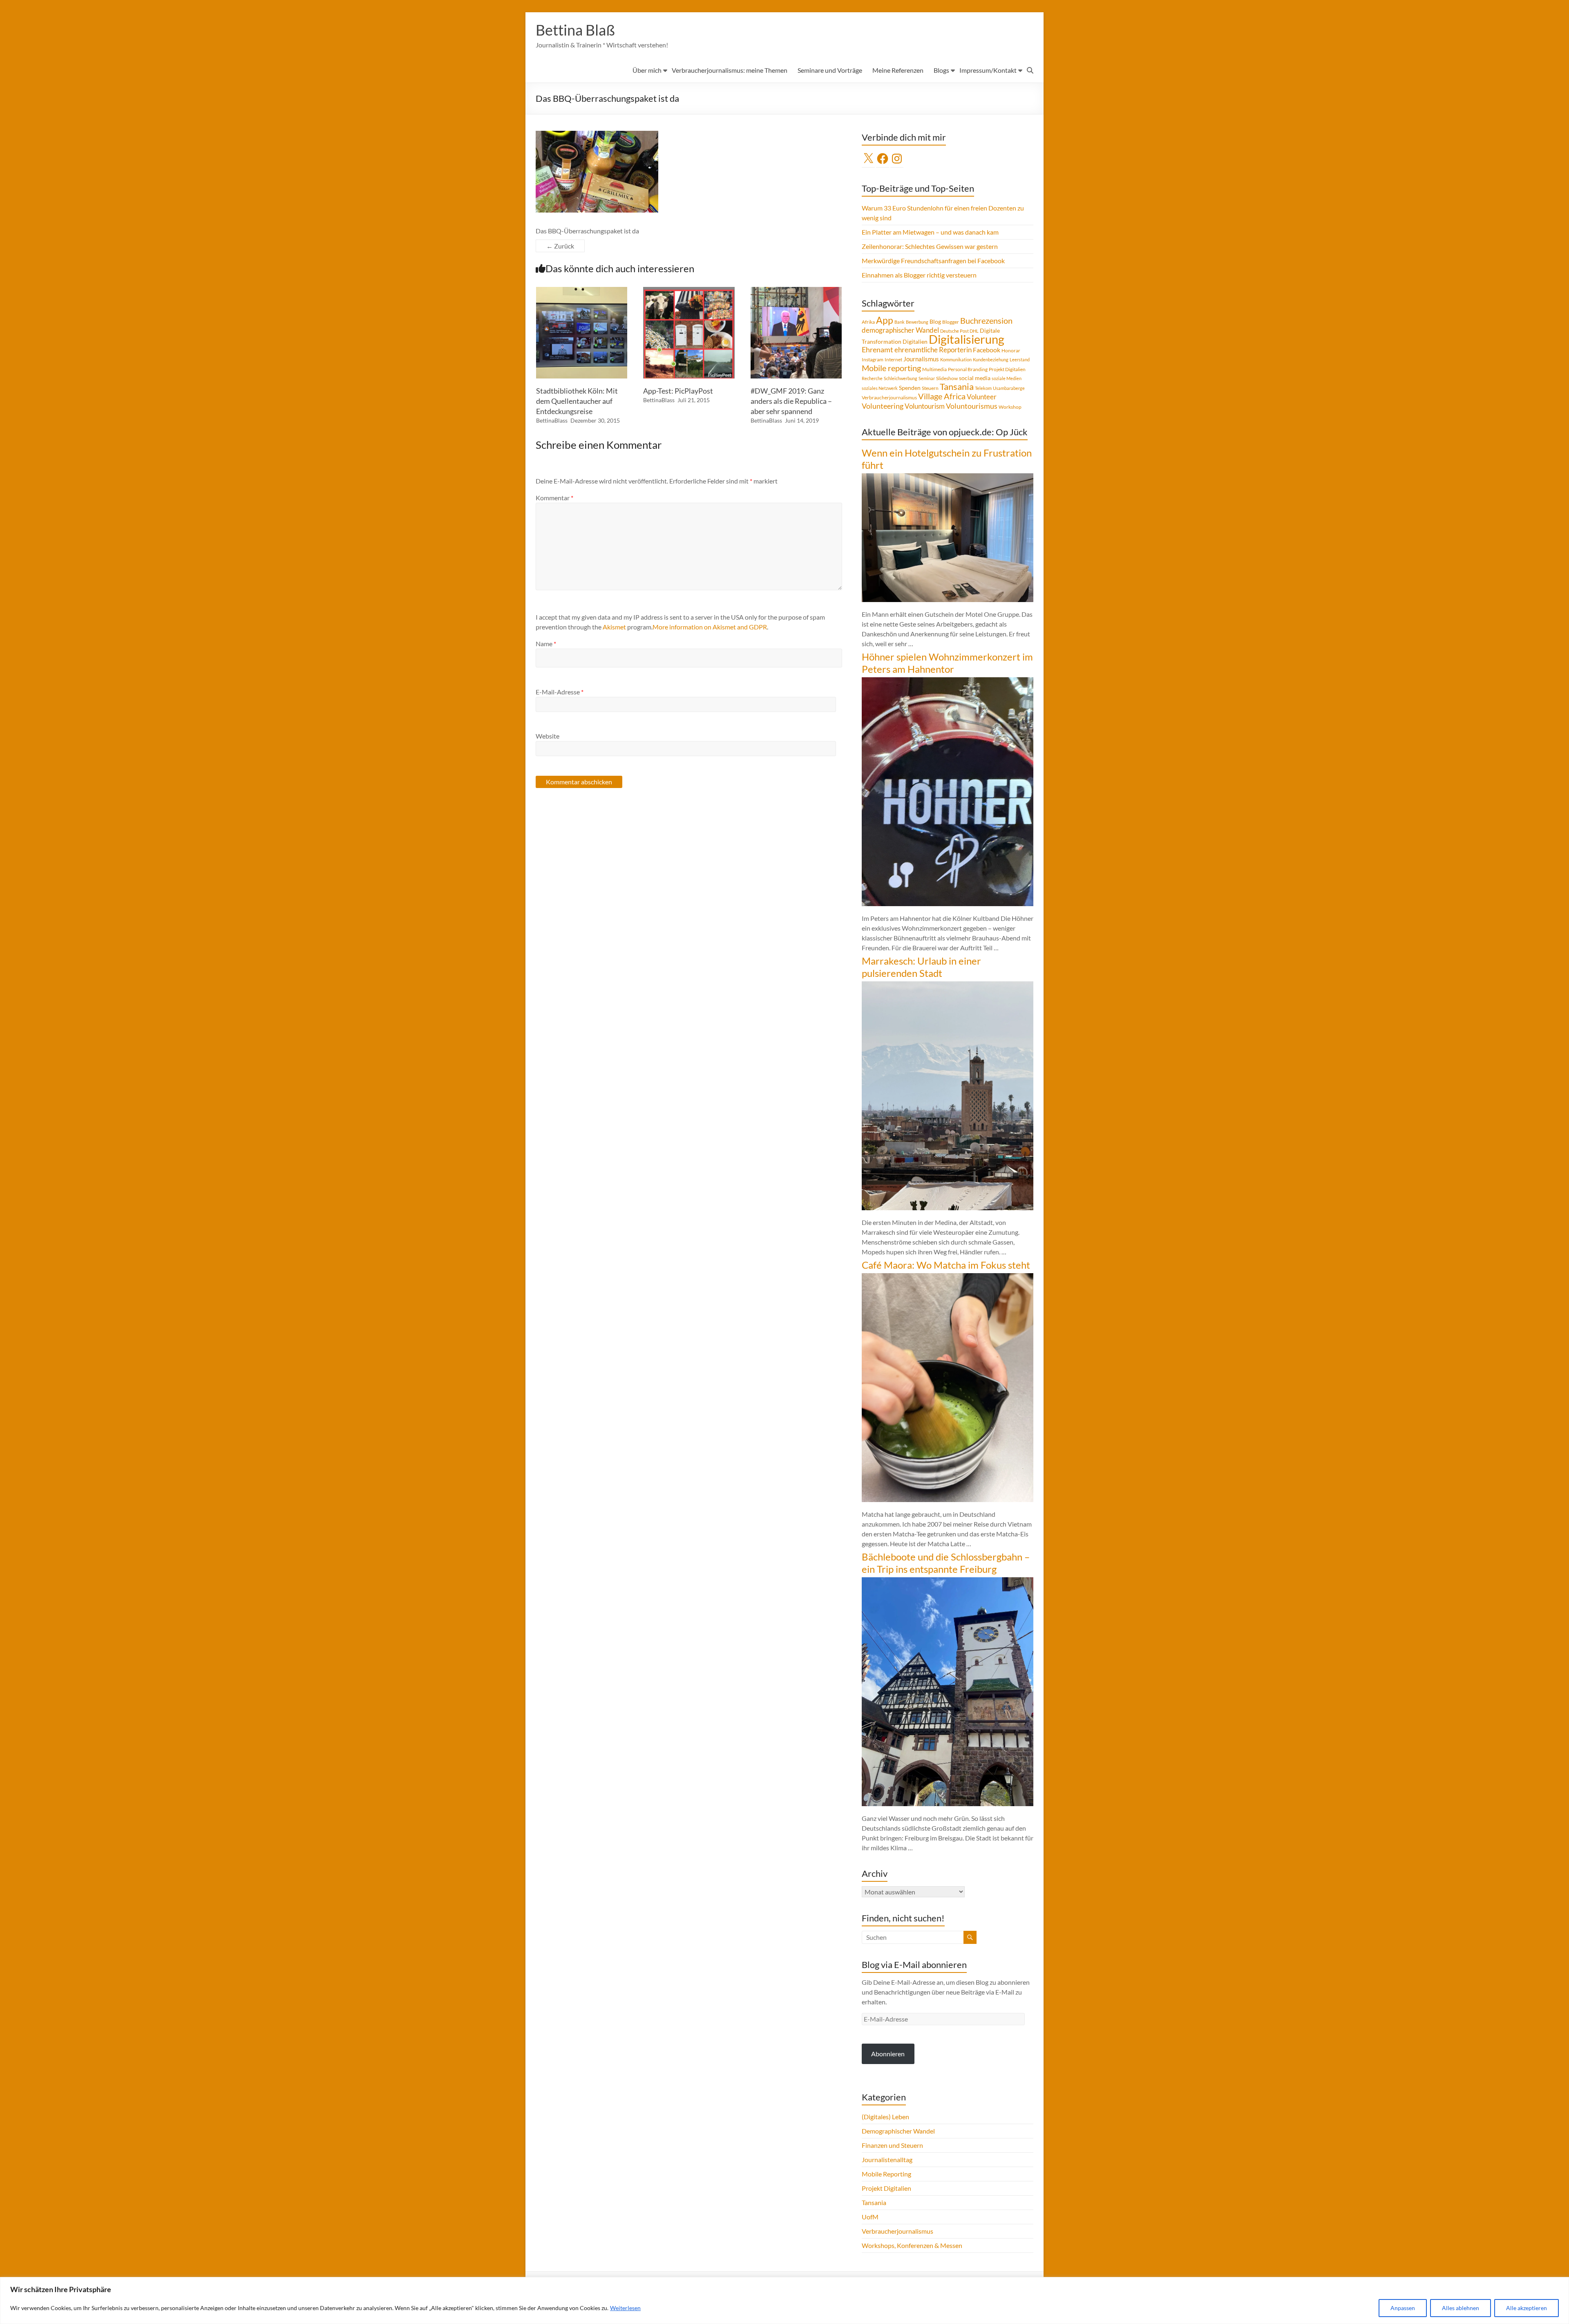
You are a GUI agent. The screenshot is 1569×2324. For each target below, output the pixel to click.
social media (975, 378)
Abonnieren (888, 2054)
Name (546, 644)
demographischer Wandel (900, 330)
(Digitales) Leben (885, 2117)
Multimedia (934, 369)
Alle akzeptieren (1527, 2308)
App (885, 320)
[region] (784, 2300)
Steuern (930, 388)
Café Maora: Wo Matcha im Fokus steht (946, 1265)
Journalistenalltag (887, 2159)
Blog (935, 321)
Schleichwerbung (901, 378)
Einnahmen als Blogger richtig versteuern (919, 275)
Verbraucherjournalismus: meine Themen (730, 70)
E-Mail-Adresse (560, 692)
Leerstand (1020, 359)
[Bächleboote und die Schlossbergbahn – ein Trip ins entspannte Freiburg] (948, 1581)
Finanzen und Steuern (892, 2145)
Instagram (873, 359)
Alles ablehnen (1461, 2308)
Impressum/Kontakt (988, 70)
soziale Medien (1007, 378)
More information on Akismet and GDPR (710, 627)
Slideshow (947, 378)
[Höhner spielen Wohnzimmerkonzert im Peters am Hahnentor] (948, 681)
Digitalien (915, 341)
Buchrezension (986, 321)
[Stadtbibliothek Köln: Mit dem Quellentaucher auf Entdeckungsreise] (582, 291)
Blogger (951, 322)
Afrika (868, 322)
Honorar (1011, 350)
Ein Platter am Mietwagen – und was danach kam (930, 232)
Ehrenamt (877, 350)
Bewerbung (917, 322)
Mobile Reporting (886, 2174)
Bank (900, 322)
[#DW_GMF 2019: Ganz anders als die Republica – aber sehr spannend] (796, 291)
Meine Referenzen (898, 70)
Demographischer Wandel (898, 2131)
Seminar (927, 378)
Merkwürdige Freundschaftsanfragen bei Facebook (933, 261)
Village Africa (942, 396)
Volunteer (982, 397)
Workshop (1010, 407)
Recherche (872, 378)
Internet (893, 359)
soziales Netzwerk (880, 388)
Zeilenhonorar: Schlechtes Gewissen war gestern (930, 246)
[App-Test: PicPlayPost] (689, 291)
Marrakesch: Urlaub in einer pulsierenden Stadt (921, 967)
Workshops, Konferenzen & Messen (912, 2245)
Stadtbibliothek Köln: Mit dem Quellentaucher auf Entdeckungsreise (577, 401)
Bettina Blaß (575, 30)
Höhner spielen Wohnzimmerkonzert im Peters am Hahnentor (947, 663)
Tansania (957, 387)
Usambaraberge (1009, 388)
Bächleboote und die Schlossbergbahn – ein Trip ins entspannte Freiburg (946, 1563)
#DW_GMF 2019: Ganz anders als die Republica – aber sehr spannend (791, 401)
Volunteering (883, 406)
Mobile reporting (891, 368)
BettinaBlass (552, 420)
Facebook (987, 350)
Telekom (983, 388)
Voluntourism (925, 406)
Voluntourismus (972, 406)
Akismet (614, 627)
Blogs (941, 70)
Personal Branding (968, 369)
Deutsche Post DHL (959, 331)
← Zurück (560, 246)
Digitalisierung (967, 339)
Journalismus (921, 359)
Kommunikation (956, 359)
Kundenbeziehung (991, 359)
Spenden (910, 388)
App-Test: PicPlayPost (678, 391)
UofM (870, 2217)
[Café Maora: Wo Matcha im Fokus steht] (948, 1277)
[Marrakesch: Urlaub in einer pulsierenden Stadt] (948, 985)
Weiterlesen (625, 2308)
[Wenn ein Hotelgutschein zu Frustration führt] (948, 477)
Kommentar (554, 498)
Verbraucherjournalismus (889, 397)
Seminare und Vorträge (830, 70)
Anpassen (1403, 2308)
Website (548, 736)
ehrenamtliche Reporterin (933, 350)
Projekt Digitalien (1007, 369)
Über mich (647, 70)
